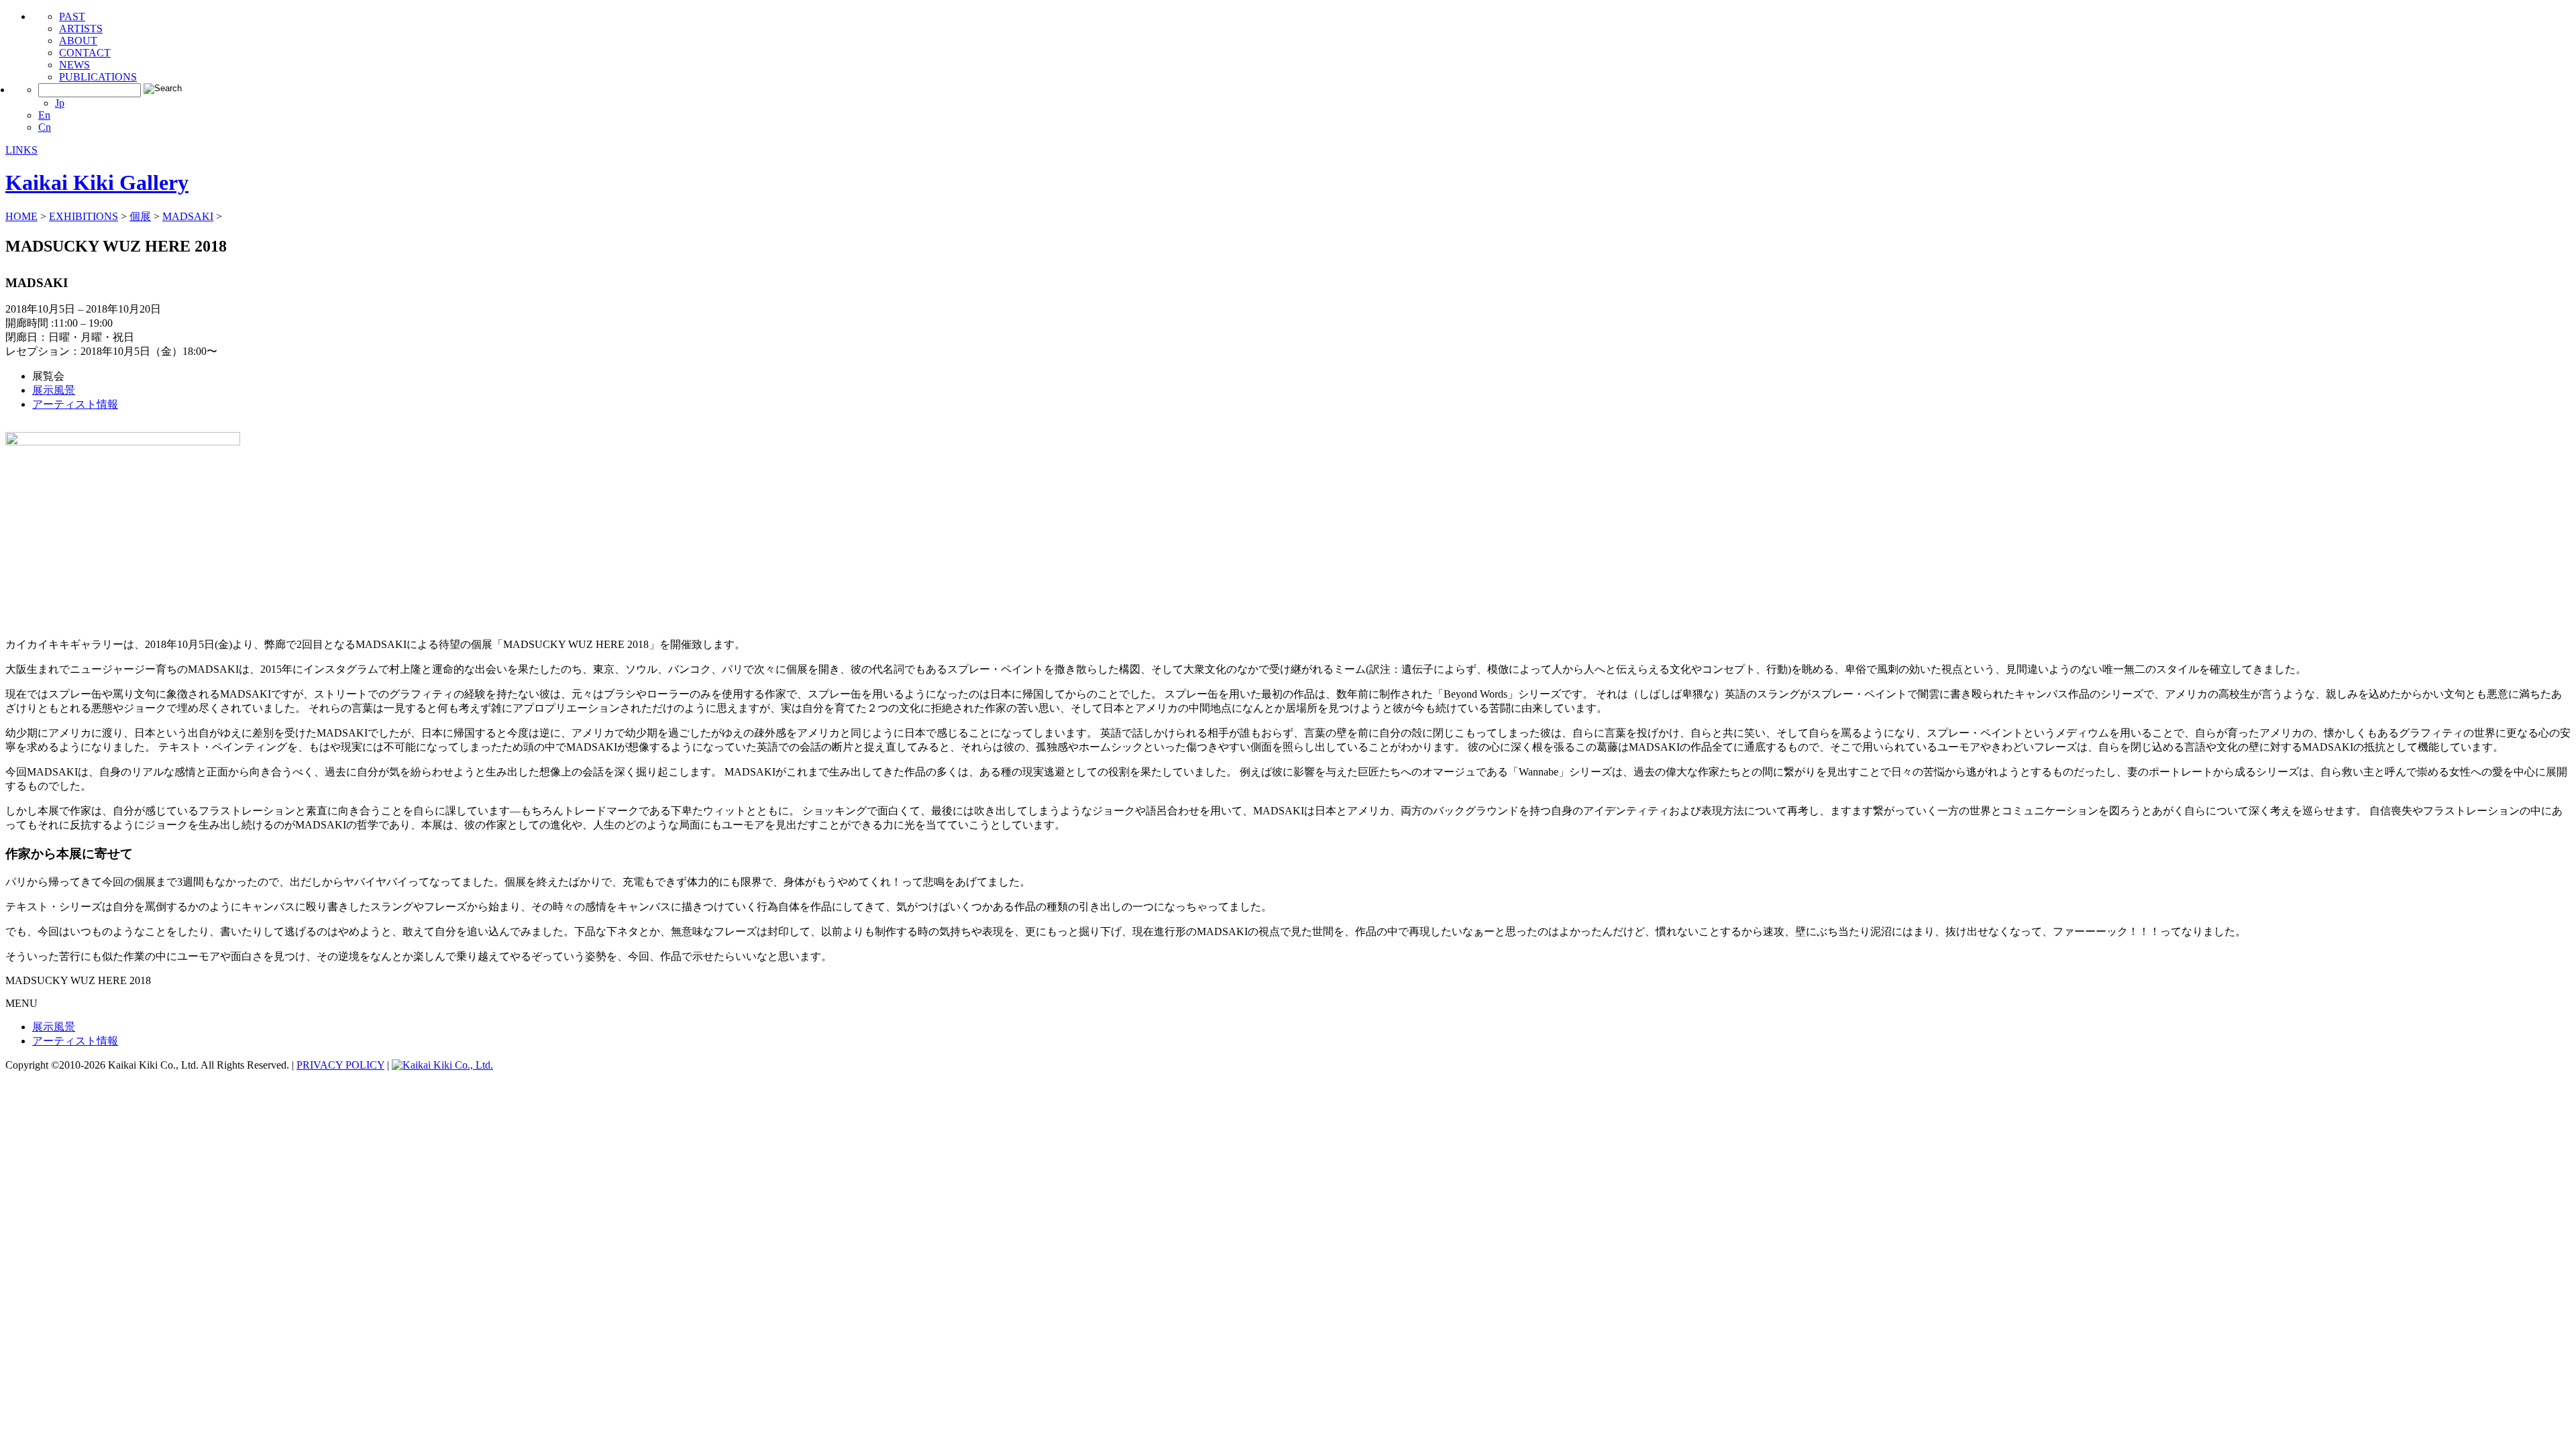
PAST (72, 16)
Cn (45, 127)
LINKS (21, 150)
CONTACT (85, 53)
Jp (60, 103)
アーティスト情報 (75, 404)
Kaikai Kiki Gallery (97, 182)
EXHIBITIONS (84, 216)
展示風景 (54, 390)
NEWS (74, 65)
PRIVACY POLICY (340, 1065)
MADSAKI (188, 216)
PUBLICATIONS (98, 77)
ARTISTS (81, 29)
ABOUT (78, 41)
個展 (140, 216)
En (44, 115)
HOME (21, 216)
